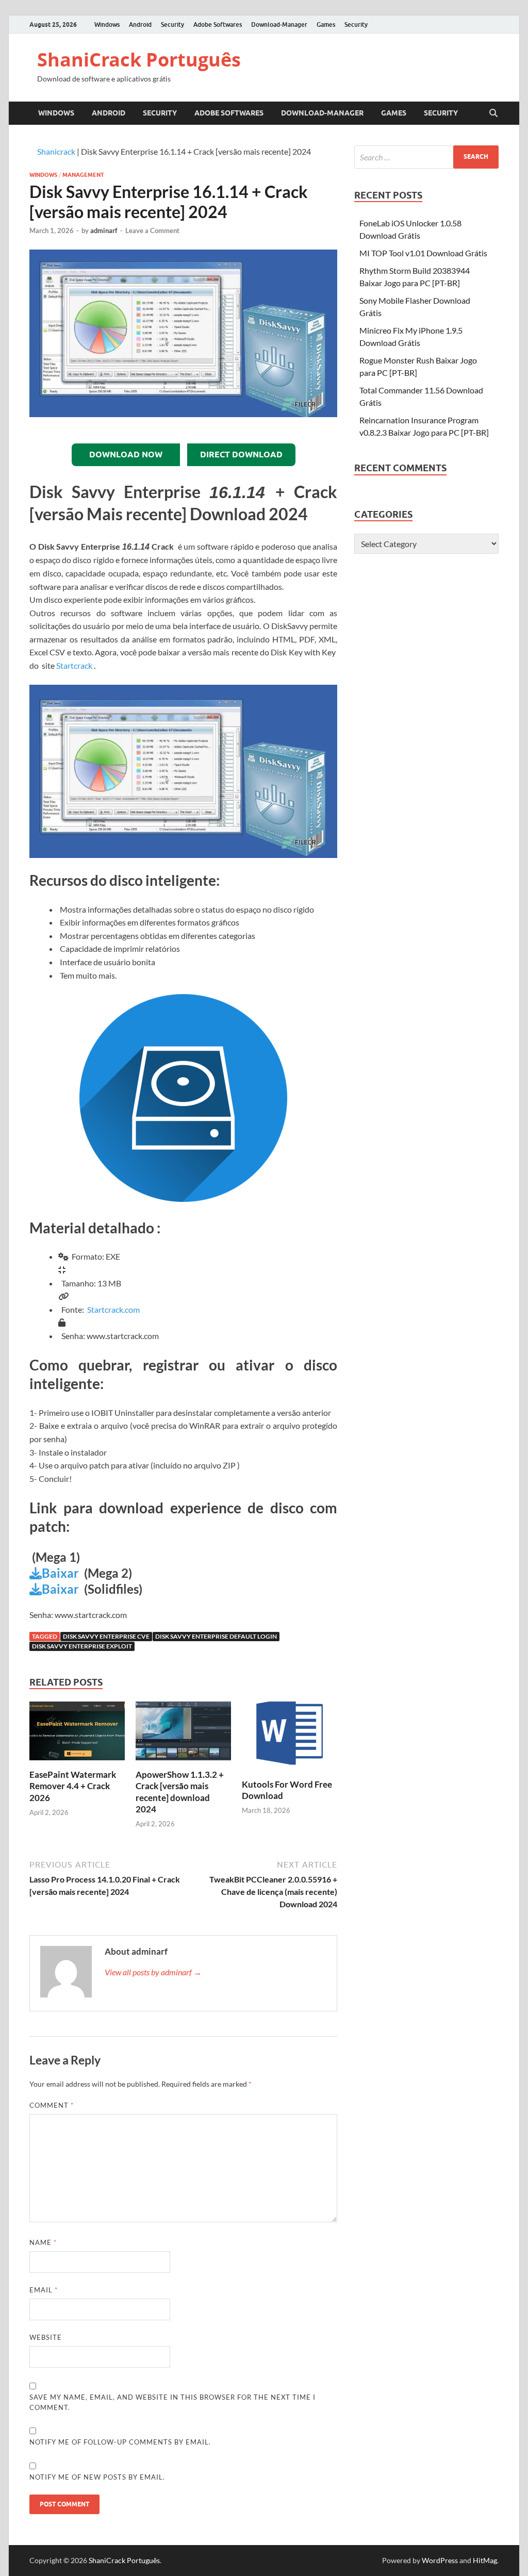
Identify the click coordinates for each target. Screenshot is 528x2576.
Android (140, 24)
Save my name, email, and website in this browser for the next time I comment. (172, 2402)
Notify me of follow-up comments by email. (120, 2442)
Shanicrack (56, 151)
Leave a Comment (152, 230)
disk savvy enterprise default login (216, 1636)
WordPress (440, 2560)
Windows (107, 24)
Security (172, 24)
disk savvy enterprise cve (106, 1636)
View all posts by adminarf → (153, 1972)
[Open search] (493, 113)
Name (43, 2242)
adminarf (104, 230)
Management (83, 175)
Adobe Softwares (218, 24)
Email (44, 2290)
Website (46, 2337)
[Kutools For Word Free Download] (290, 1739)
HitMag (485, 2560)
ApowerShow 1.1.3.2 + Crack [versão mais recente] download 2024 (180, 1791)
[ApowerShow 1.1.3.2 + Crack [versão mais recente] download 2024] (183, 1734)
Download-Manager (279, 24)
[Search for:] (426, 157)
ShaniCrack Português (139, 60)
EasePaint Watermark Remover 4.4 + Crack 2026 (73, 1786)
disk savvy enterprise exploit (82, 1646)
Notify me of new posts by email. (97, 2477)
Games (326, 24)
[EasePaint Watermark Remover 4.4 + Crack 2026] (77, 1734)
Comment (52, 2105)
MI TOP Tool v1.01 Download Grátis (423, 253)
